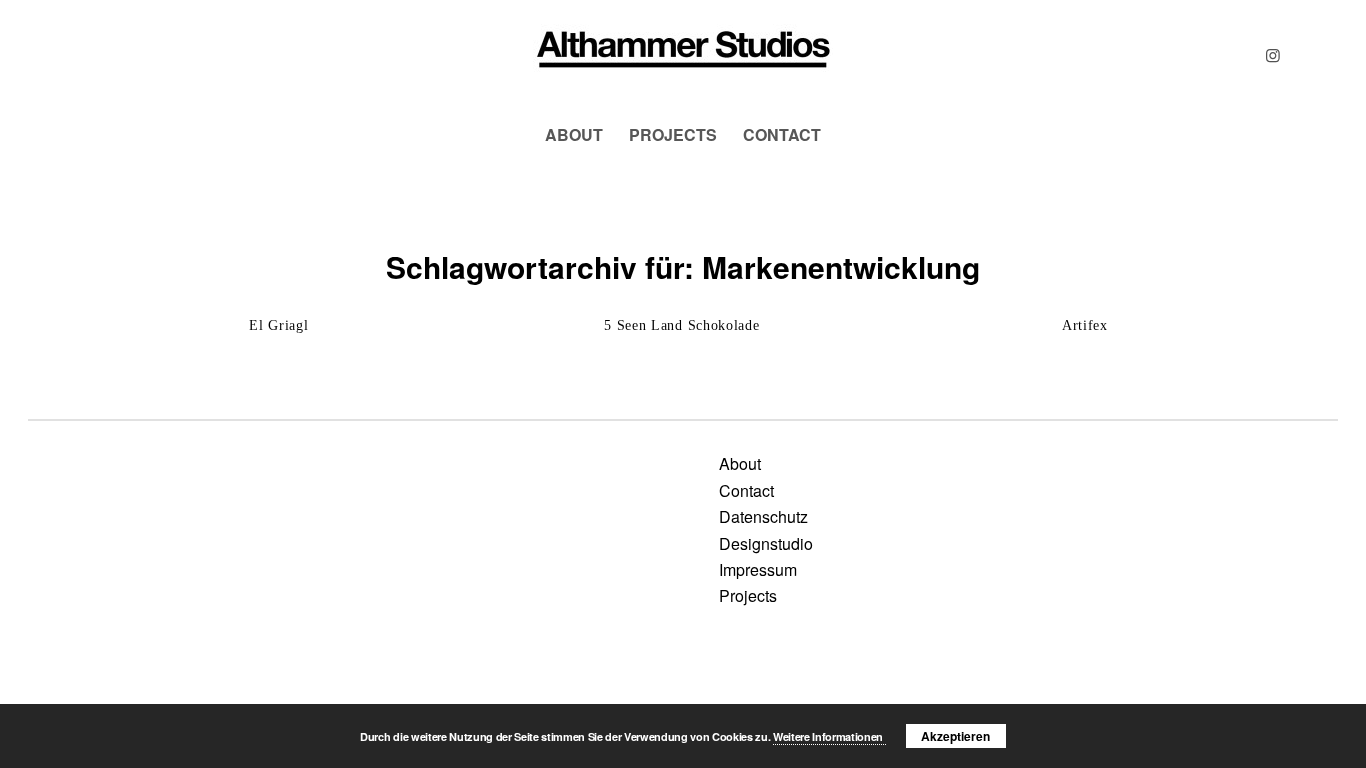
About (740, 463)
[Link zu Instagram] (1273, 55)
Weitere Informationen (829, 736)
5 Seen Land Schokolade (681, 325)
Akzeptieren (955, 736)
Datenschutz (763, 516)
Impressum (758, 569)
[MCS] (683, 55)
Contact (746, 490)
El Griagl (278, 325)
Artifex (1085, 325)
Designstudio (766, 543)
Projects (748, 595)
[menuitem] (574, 135)
